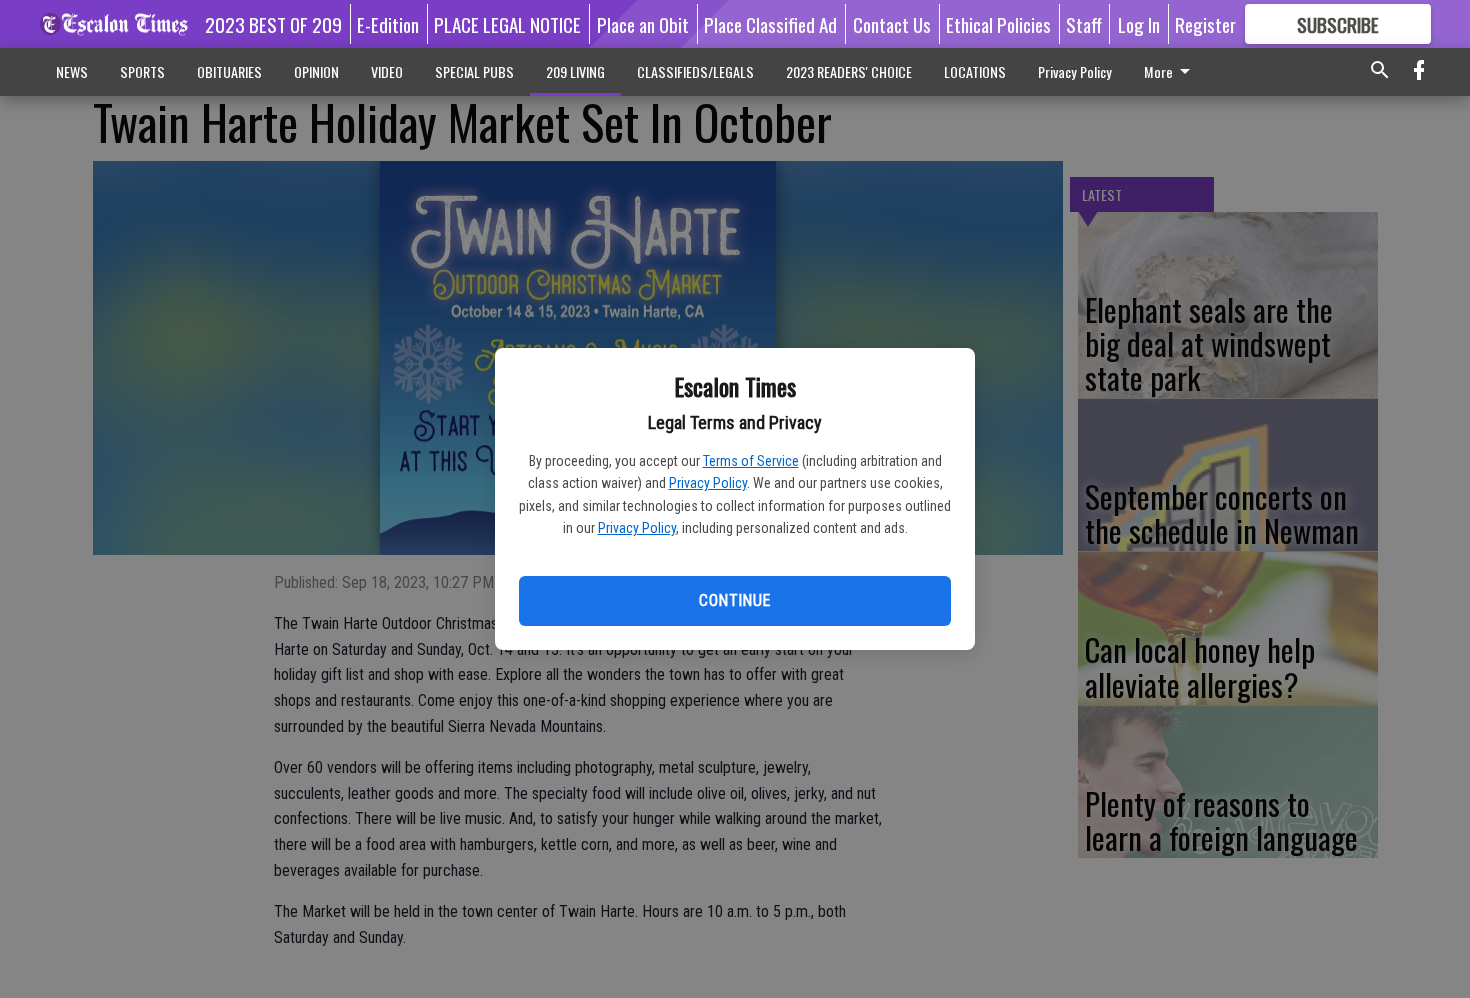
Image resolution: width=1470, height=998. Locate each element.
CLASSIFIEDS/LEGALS (695, 71)
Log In (1139, 24)
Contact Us (892, 24)
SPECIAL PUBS (474, 71)
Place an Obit (643, 24)
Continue (734, 600)
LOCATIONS (975, 71)
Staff (1084, 24)
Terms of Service (751, 461)
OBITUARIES (229, 71)
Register (1205, 24)
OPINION (316, 71)
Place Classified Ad (770, 24)
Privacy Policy (708, 483)
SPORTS (142, 71)
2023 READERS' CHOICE (849, 71)
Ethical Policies (998, 24)
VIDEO (387, 71)
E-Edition (388, 24)
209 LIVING (575, 71)
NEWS (72, 71)
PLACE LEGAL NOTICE (507, 24)
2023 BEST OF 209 (273, 24)
